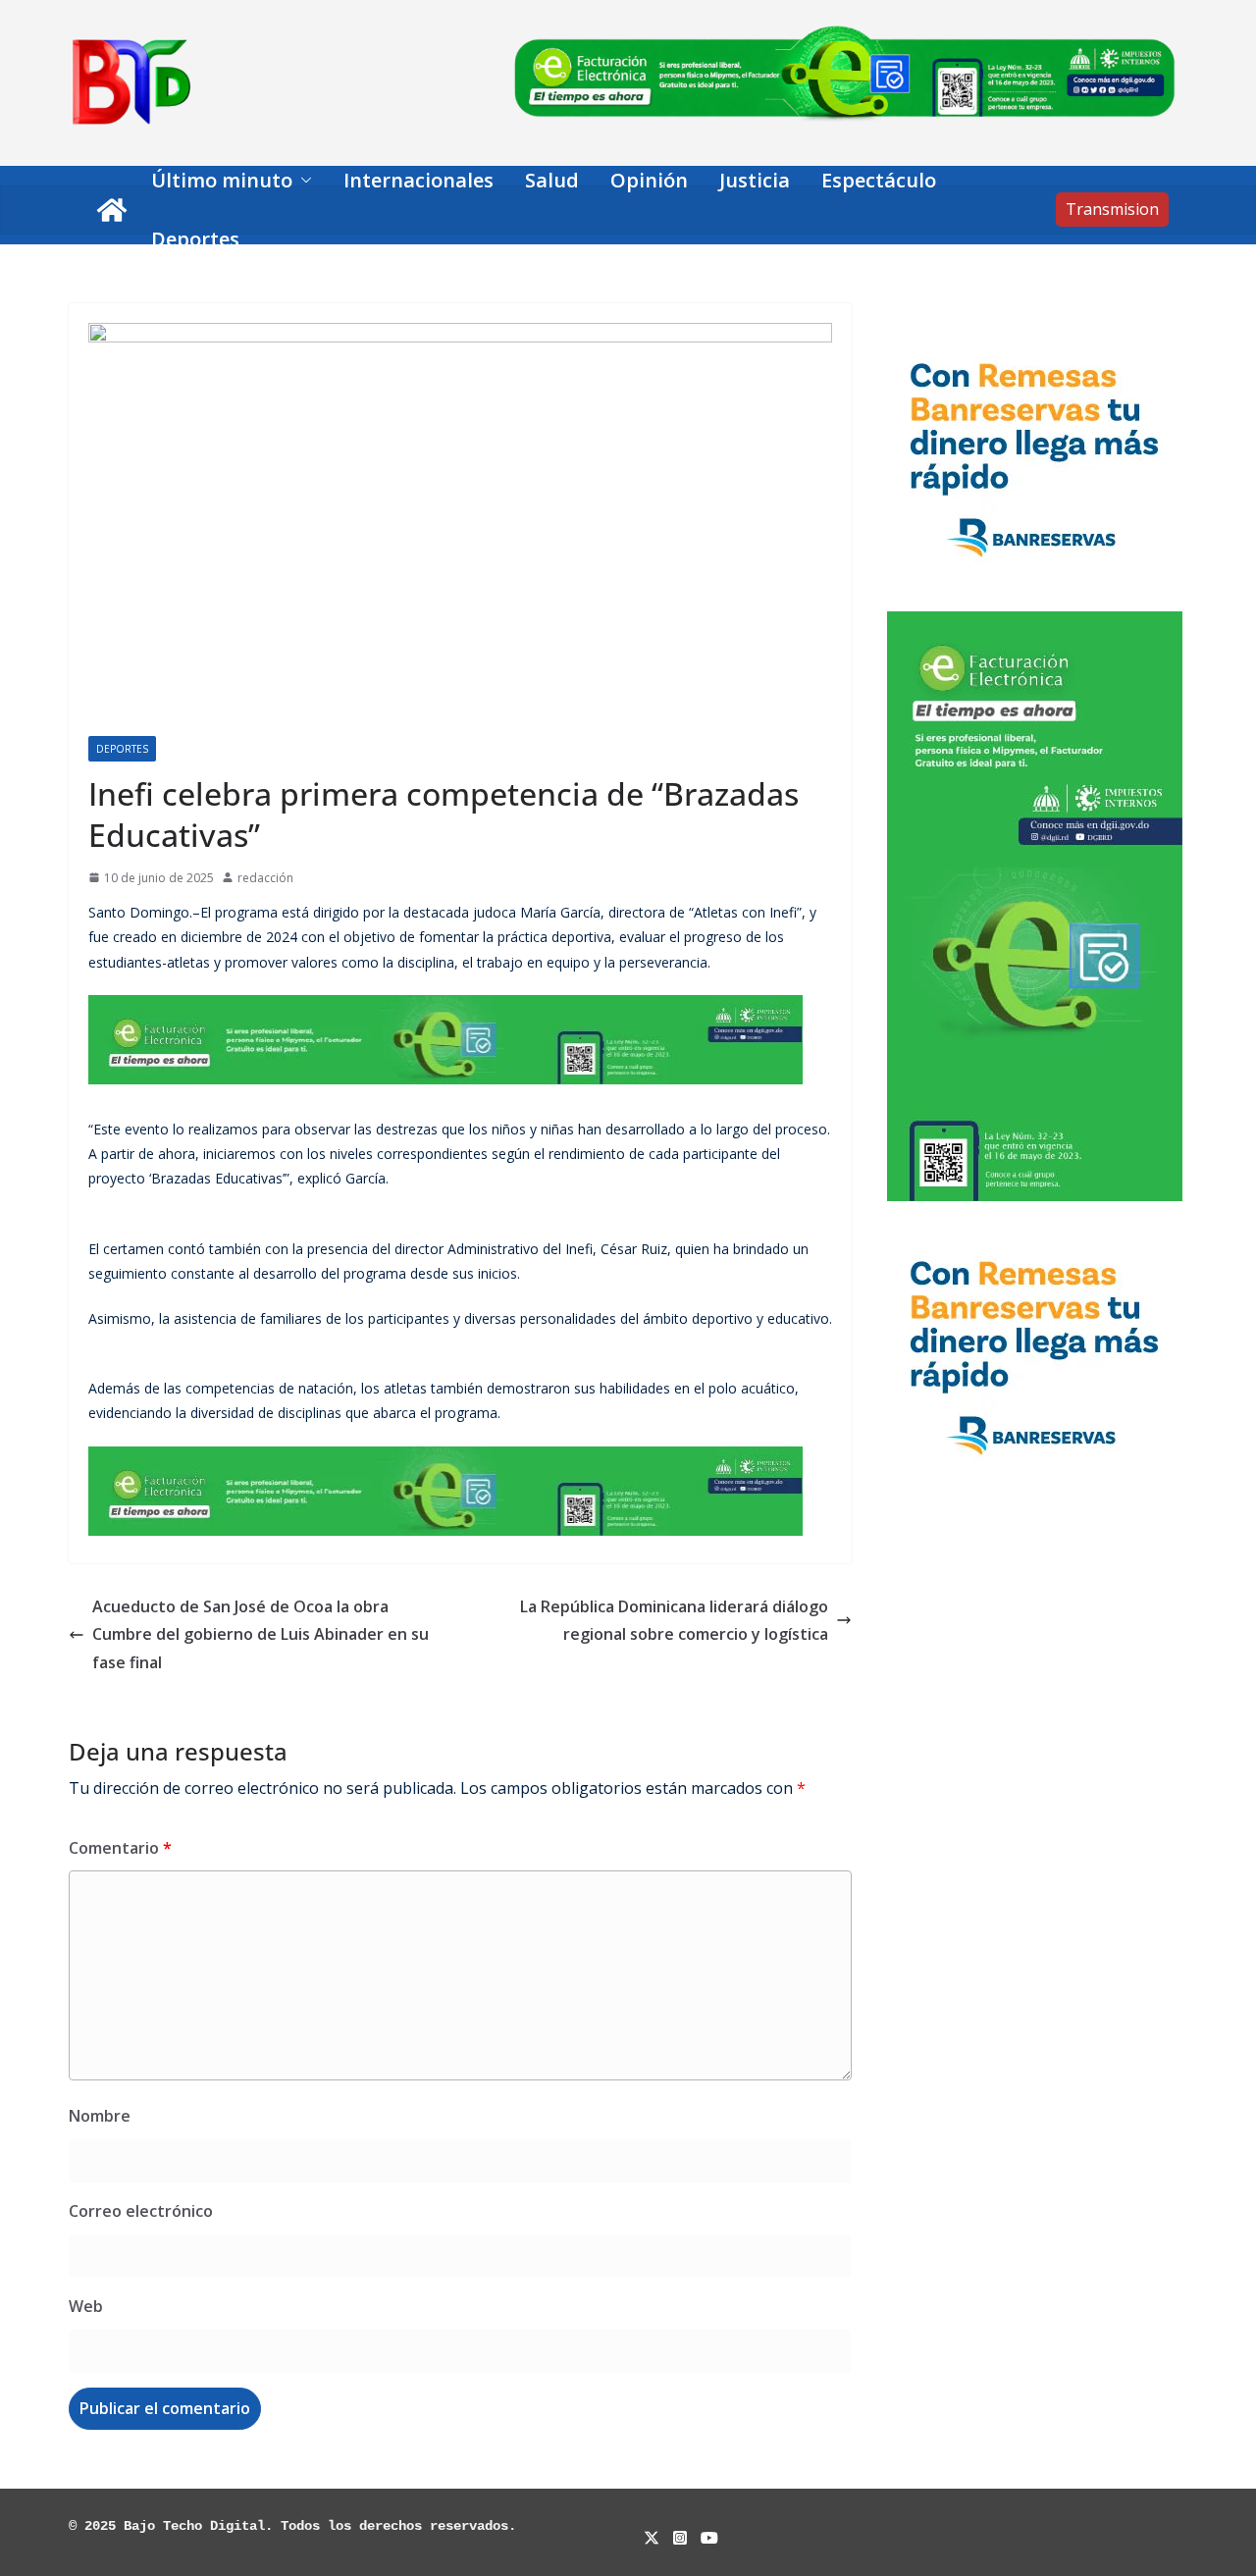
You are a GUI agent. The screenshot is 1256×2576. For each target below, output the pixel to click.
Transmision (1112, 209)
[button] (302, 181)
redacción (265, 878)
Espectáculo (879, 180)
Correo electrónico (141, 2211)
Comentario (120, 1848)
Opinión (649, 180)
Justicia (755, 180)
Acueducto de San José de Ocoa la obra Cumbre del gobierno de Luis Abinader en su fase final (261, 1635)
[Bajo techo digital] (112, 210)
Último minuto (222, 180)
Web (86, 2306)
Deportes (195, 239)
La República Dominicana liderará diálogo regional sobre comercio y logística (674, 1621)
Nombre (100, 2116)
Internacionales (419, 180)
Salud (552, 180)
